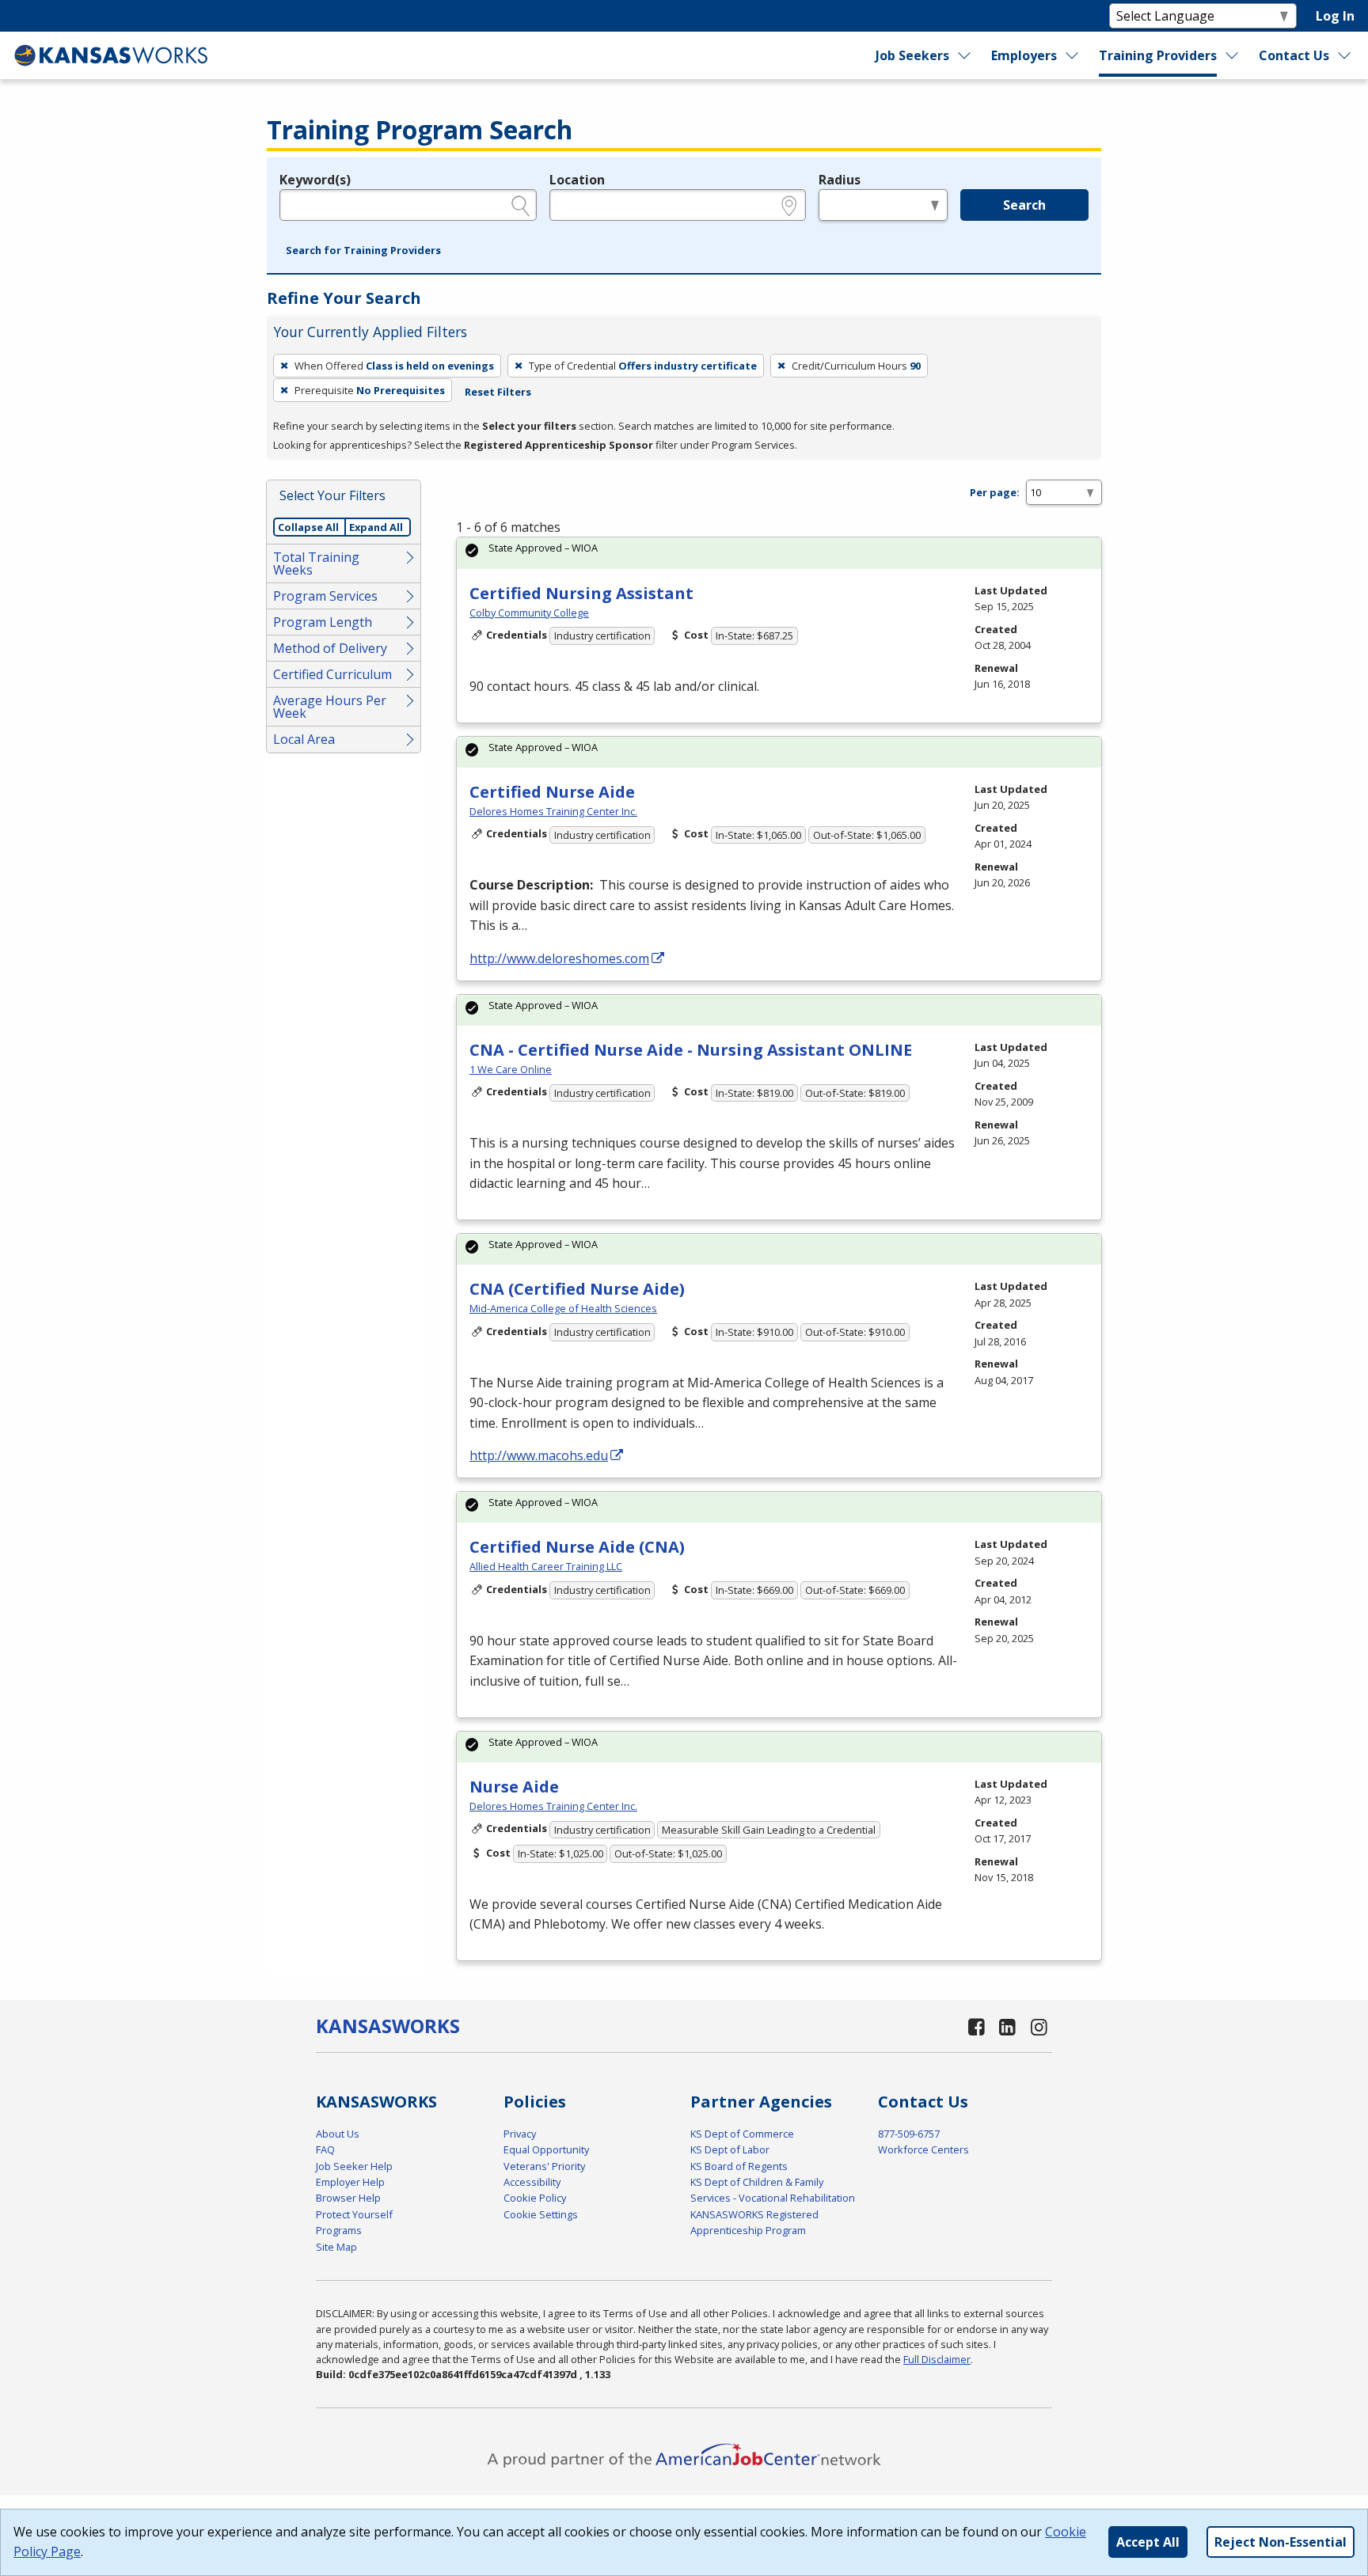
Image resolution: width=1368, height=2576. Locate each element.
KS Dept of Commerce (742, 2134)
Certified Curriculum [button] (332, 674)
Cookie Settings (541, 2214)
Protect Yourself (354, 2214)
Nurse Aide (514, 1787)
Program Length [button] (323, 622)
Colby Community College (529, 613)
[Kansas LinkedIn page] (1008, 2026)
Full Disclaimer (937, 2359)
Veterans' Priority (544, 2166)
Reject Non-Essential (1281, 2542)
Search (1024, 205)
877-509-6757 (909, 2134)
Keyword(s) (315, 180)
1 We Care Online (511, 1069)
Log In (1335, 16)
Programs (339, 2230)
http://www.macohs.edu (539, 1455)
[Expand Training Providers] (1233, 55)
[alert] (779, 553)
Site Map (336, 2247)
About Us (338, 2134)
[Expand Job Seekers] (964, 55)
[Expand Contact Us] (1345, 55)
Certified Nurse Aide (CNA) (577, 1547)
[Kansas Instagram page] (1039, 2026)
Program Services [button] (325, 596)
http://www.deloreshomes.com (559, 958)
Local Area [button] (304, 739)
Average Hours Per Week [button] (330, 707)
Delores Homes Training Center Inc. (553, 811)
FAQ (325, 2149)
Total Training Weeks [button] (316, 563)
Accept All (1148, 2542)
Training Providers (1158, 55)
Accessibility (532, 2182)
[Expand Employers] (1073, 55)
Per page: (995, 492)
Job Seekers (912, 55)
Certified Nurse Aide (552, 792)
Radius (840, 180)
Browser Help (348, 2198)
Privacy (520, 2134)
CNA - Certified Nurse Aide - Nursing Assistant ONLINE (691, 1050)
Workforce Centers (923, 2149)
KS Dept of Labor (730, 2149)
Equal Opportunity (546, 2149)
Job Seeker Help (354, 2166)
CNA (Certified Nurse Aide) (577, 1289)
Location (577, 180)
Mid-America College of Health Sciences (563, 1308)
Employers (1024, 55)
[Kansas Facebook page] (976, 2026)
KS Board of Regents (739, 2166)
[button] (363, 251)
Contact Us (1294, 55)
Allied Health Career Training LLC (546, 1566)
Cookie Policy (535, 2198)
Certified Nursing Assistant (581, 593)
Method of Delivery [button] (330, 648)
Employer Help (350, 2182)
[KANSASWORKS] (112, 55)
